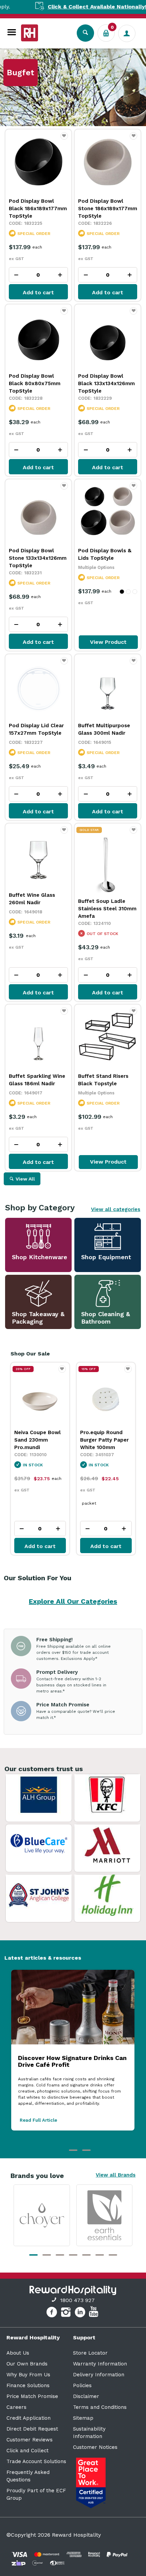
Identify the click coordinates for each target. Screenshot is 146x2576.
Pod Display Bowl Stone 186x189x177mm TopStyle (108, 209)
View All (25, 1179)
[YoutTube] (94, 2313)
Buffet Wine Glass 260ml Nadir (32, 899)
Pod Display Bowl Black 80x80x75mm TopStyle (35, 383)
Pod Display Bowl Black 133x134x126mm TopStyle (106, 383)
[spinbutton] (38, 275)
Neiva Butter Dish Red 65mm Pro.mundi (102, 1440)
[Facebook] (52, 2313)
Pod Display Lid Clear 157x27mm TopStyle (36, 729)
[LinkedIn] (81, 2313)
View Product (108, 642)
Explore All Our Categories (73, 1601)
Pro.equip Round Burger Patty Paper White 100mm (39, 1440)
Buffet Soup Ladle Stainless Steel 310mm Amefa (107, 909)
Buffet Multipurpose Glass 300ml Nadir (104, 729)
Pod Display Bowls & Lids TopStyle (105, 554)
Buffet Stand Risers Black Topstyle (103, 1080)
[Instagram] (67, 2313)
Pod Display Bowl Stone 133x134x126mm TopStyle (38, 558)
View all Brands (116, 2175)
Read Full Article (38, 2120)
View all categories (116, 1209)
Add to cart (38, 292)
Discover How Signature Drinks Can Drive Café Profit (72, 2061)
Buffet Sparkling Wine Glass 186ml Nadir (37, 1080)
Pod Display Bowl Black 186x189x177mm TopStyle (38, 209)
